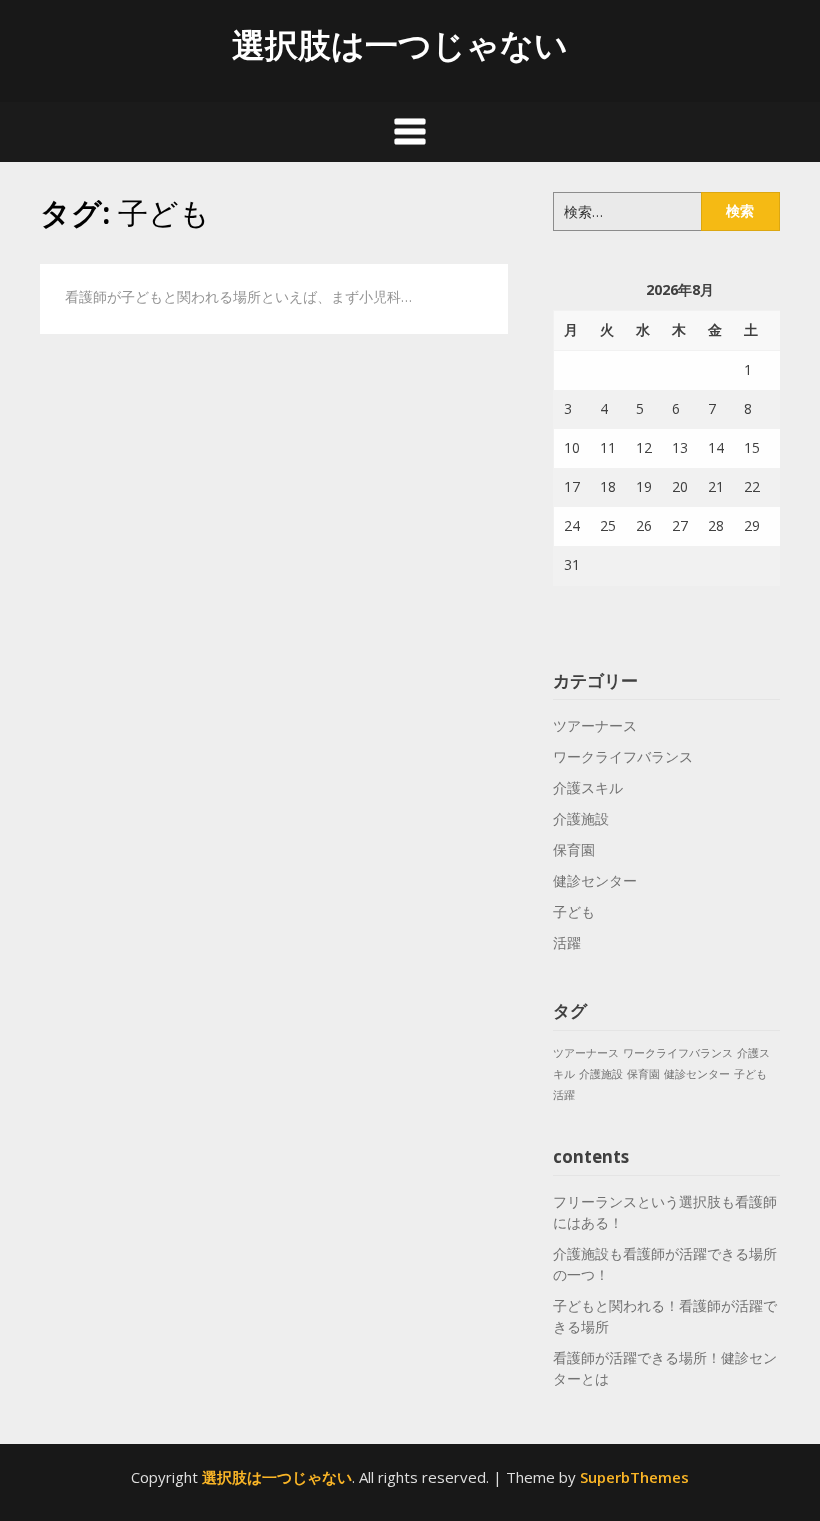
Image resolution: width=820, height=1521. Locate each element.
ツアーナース (595, 725)
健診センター (595, 880)
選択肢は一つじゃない (400, 44)
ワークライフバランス (623, 756)
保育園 (574, 849)
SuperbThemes (634, 1477)
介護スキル (588, 787)
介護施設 (581, 818)
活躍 (567, 942)
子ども (574, 911)
